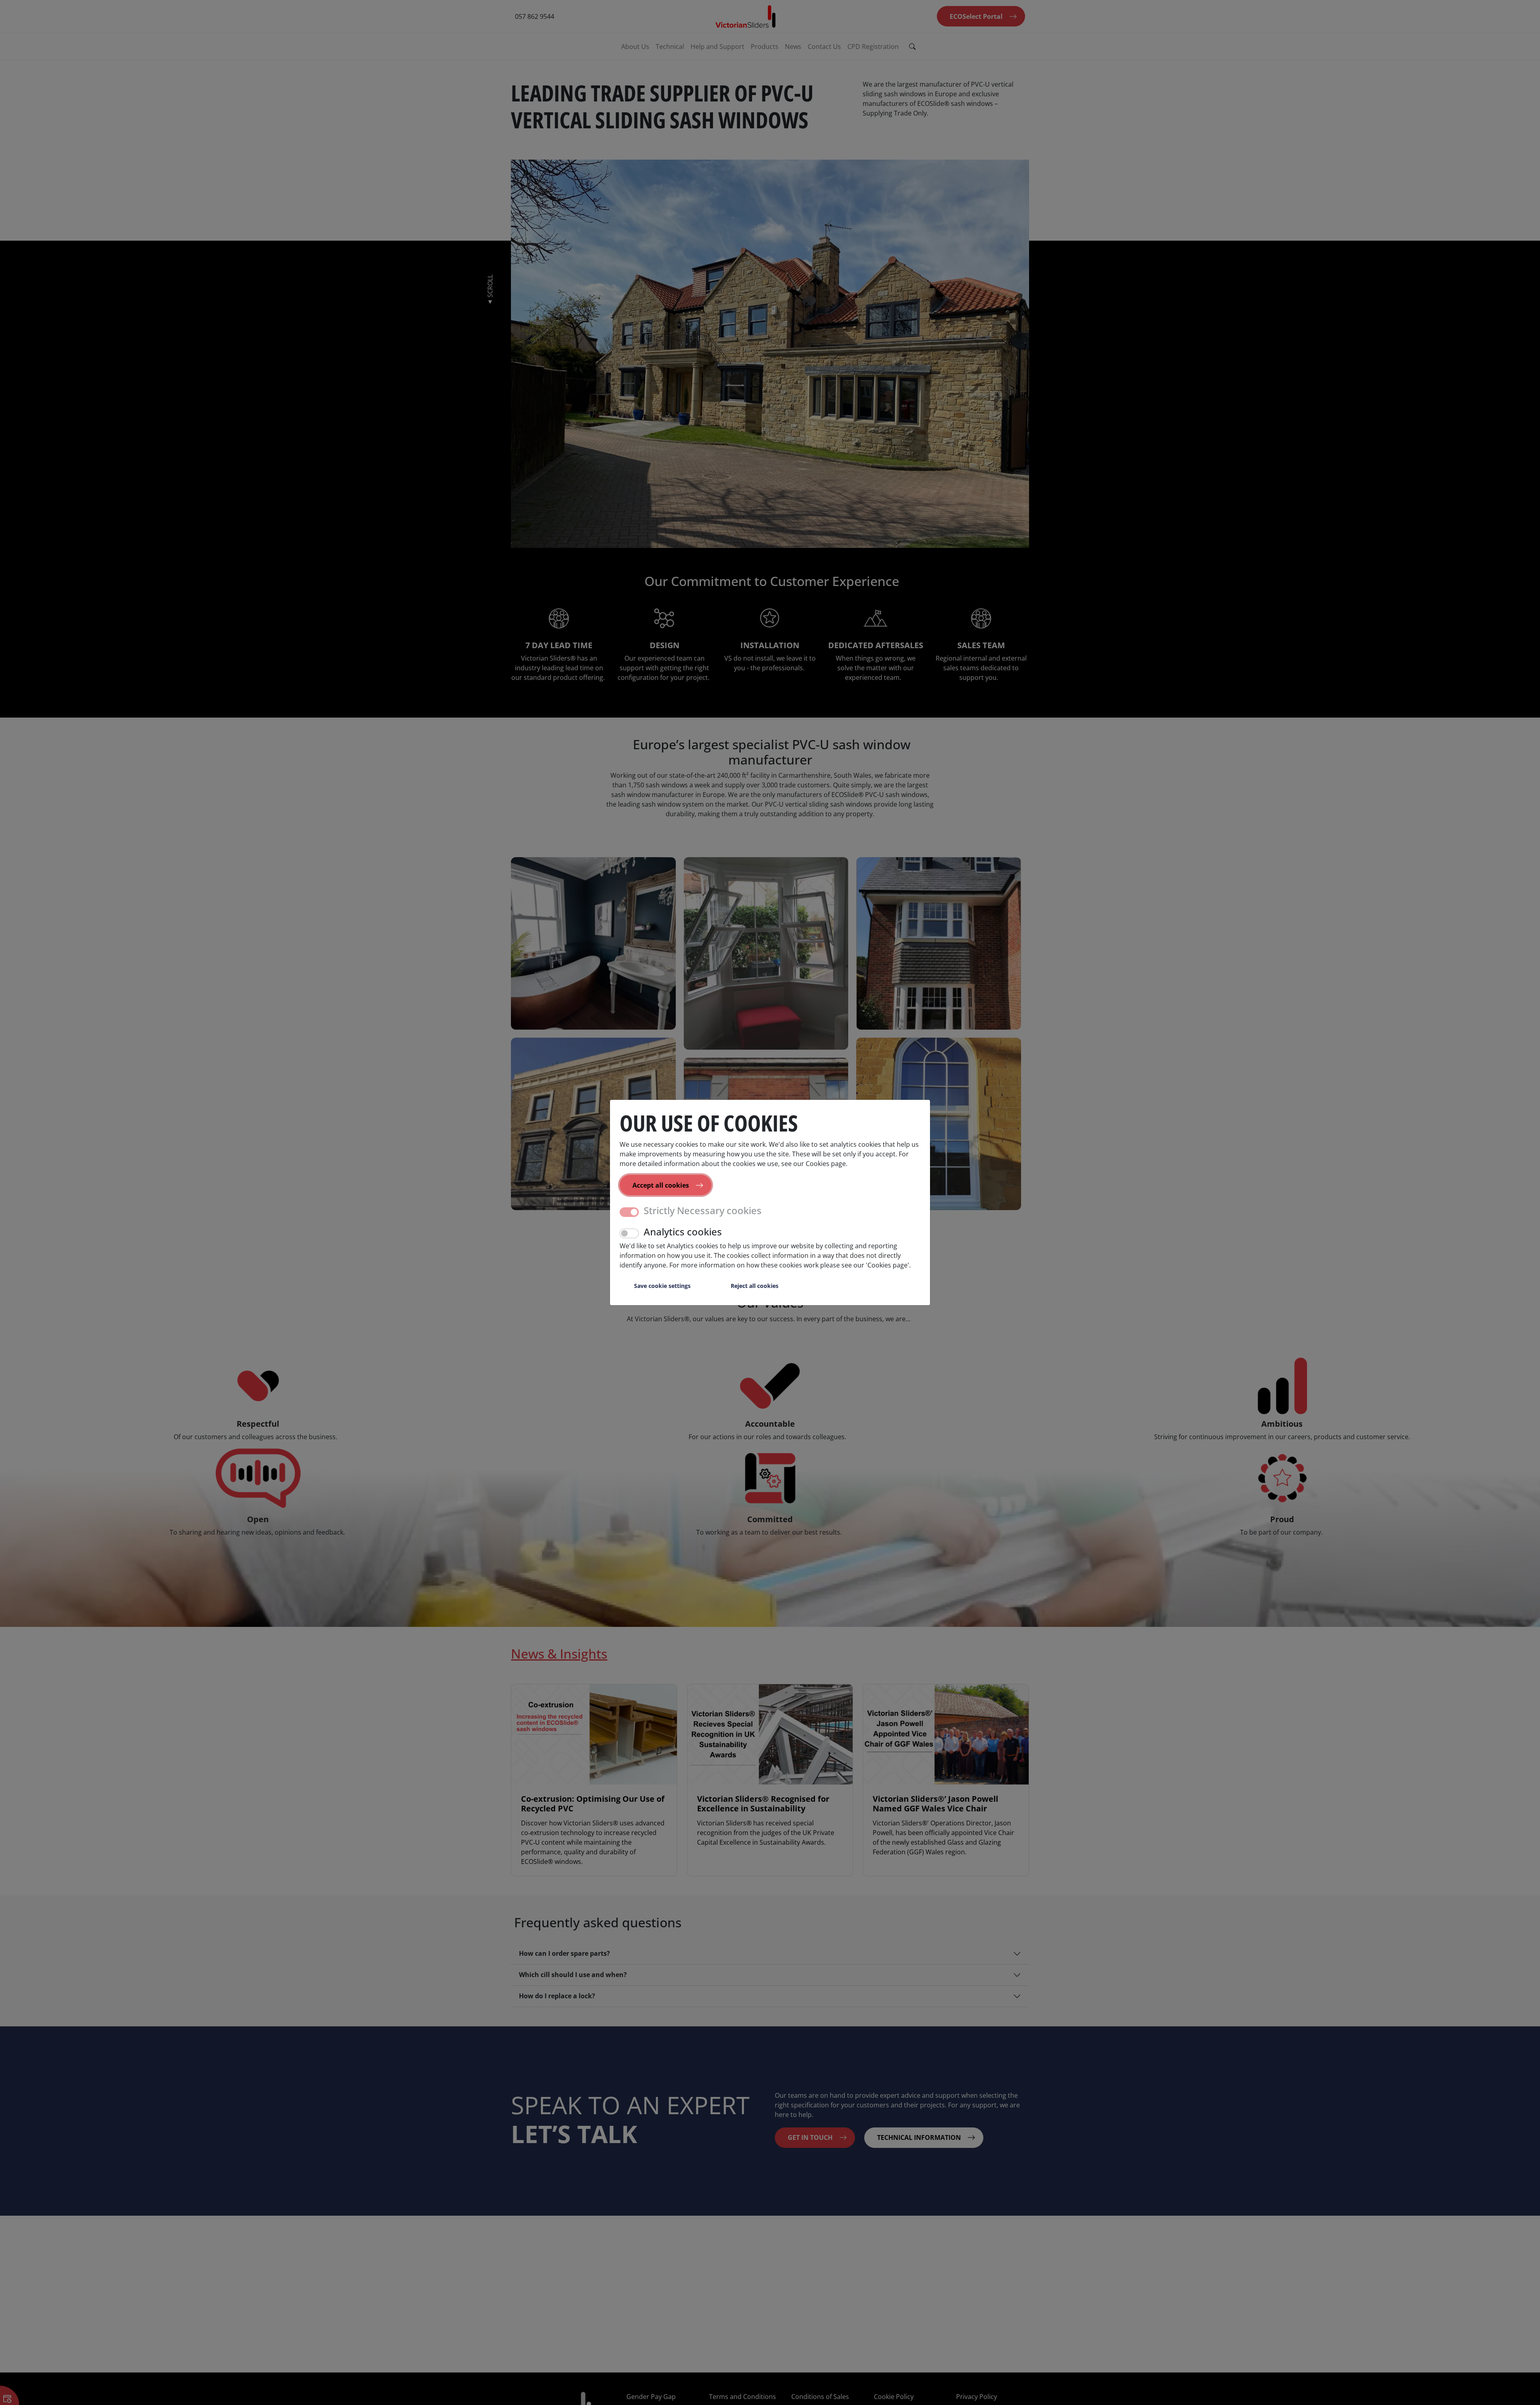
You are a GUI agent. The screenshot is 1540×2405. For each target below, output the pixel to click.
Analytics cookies (683, 1232)
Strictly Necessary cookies (703, 1211)
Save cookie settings (662, 1286)
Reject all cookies (755, 1286)
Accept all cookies (661, 1185)
